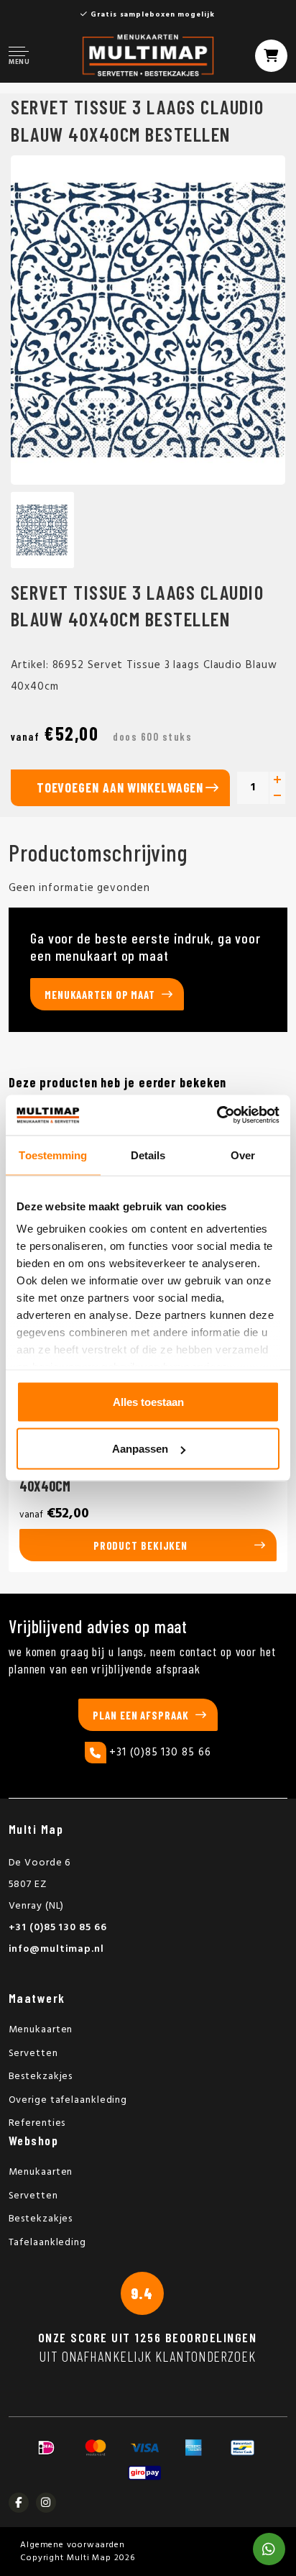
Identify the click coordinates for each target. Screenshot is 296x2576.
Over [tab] (243, 1155)
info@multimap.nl (56, 1949)
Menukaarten (41, 2030)
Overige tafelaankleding (68, 2100)
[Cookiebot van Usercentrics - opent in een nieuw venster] (217, 1115)
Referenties (37, 2123)
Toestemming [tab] (53, 1155)
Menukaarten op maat (100, 995)
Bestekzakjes (41, 2077)
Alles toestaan (148, 1401)
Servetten (33, 2054)
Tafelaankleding (48, 2243)
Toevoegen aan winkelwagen (120, 787)
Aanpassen (140, 1449)
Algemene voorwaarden (73, 2545)
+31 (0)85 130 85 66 (160, 1753)
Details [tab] (148, 1155)
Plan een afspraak (140, 1715)
